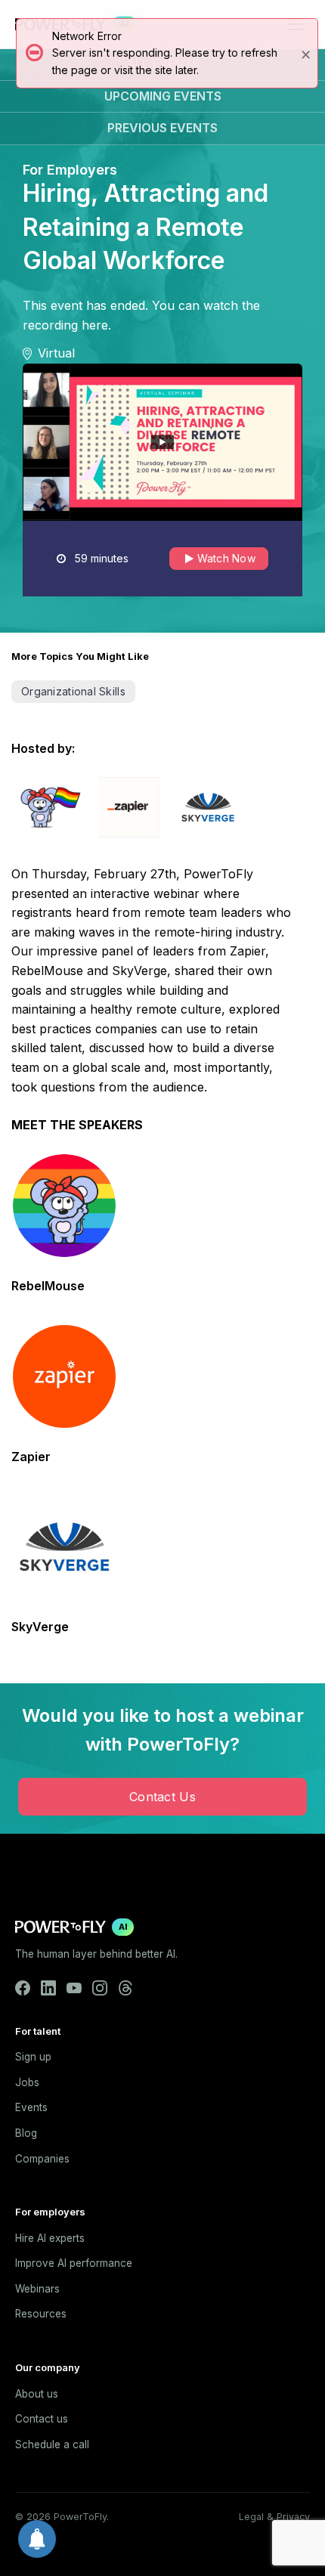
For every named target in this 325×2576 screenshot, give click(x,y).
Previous (162, 128)
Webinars (37, 2289)
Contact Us (162, 1797)
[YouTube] (74, 1988)
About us (37, 2394)
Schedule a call (52, 2444)
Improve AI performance (74, 2263)
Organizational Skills (73, 691)
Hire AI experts (50, 2238)
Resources (41, 2314)
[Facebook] (23, 1988)
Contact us (42, 2419)
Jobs (27, 2082)
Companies (42, 2159)
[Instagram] (100, 1988)
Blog (26, 2133)
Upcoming (163, 96)
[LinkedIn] (48, 1988)
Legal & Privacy (274, 2517)
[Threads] (125, 1988)
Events (31, 2107)
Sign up (33, 2057)
